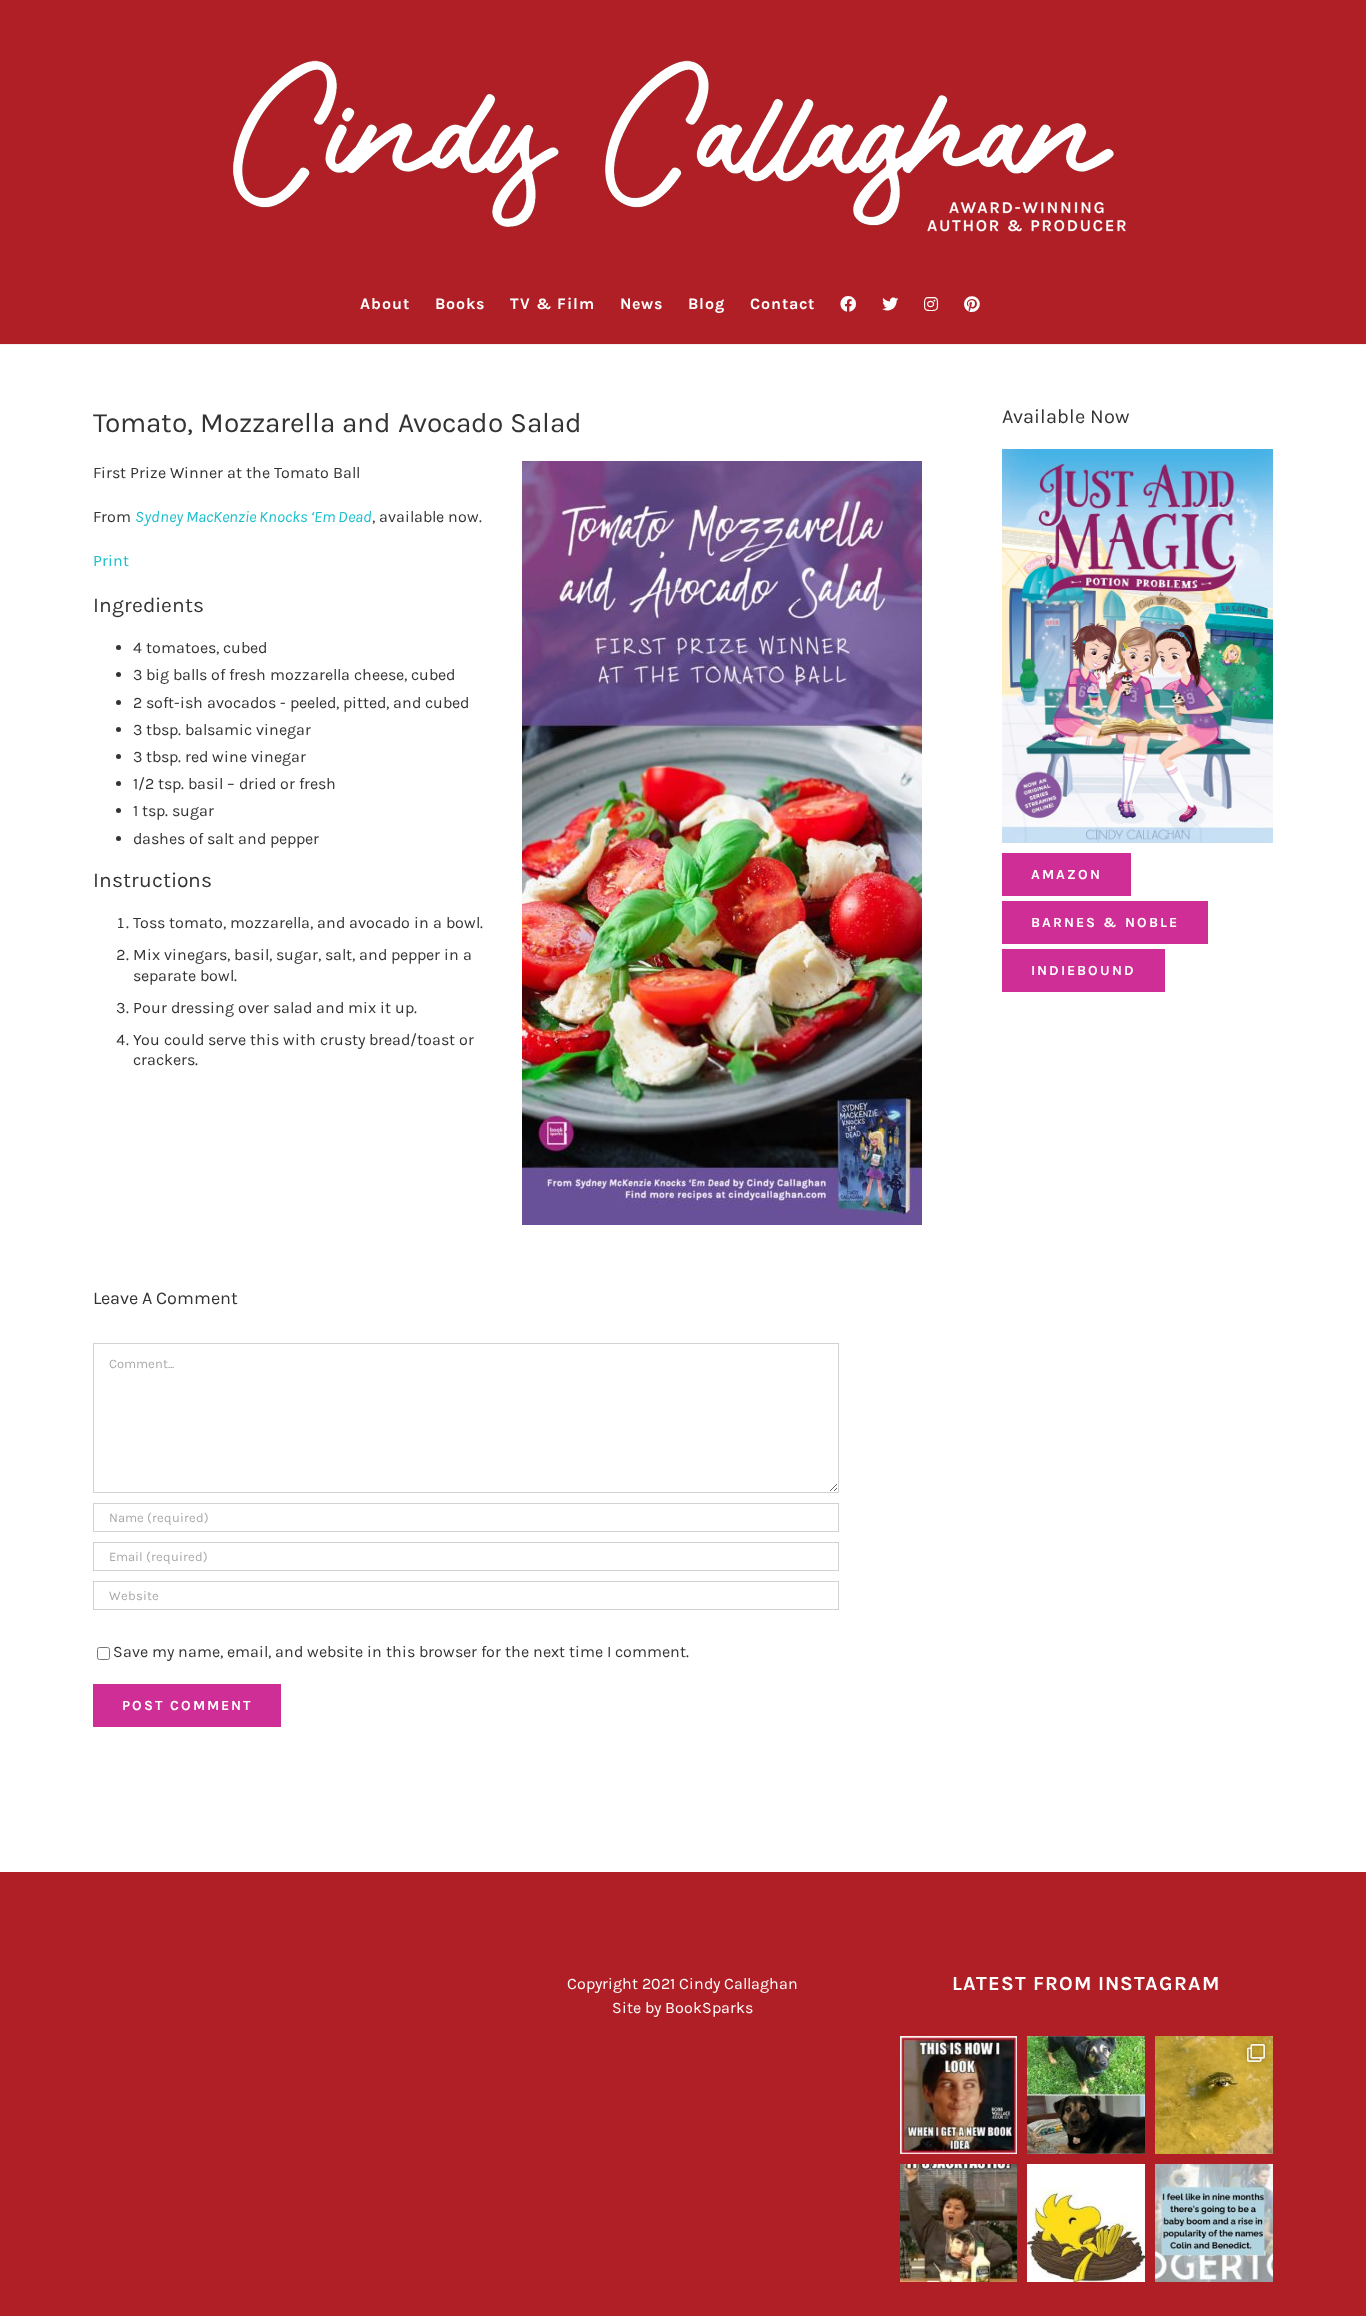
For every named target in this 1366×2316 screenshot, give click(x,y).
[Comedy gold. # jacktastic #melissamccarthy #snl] (959, 2223)
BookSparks (709, 2007)
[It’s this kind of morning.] (1086, 2223)
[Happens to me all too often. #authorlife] (959, 2095)
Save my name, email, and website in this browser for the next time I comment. (401, 1651)
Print (111, 560)
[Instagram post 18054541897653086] (1214, 2223)
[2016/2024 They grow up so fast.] (1086, 2095)
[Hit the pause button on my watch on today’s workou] (1214, 2095)
